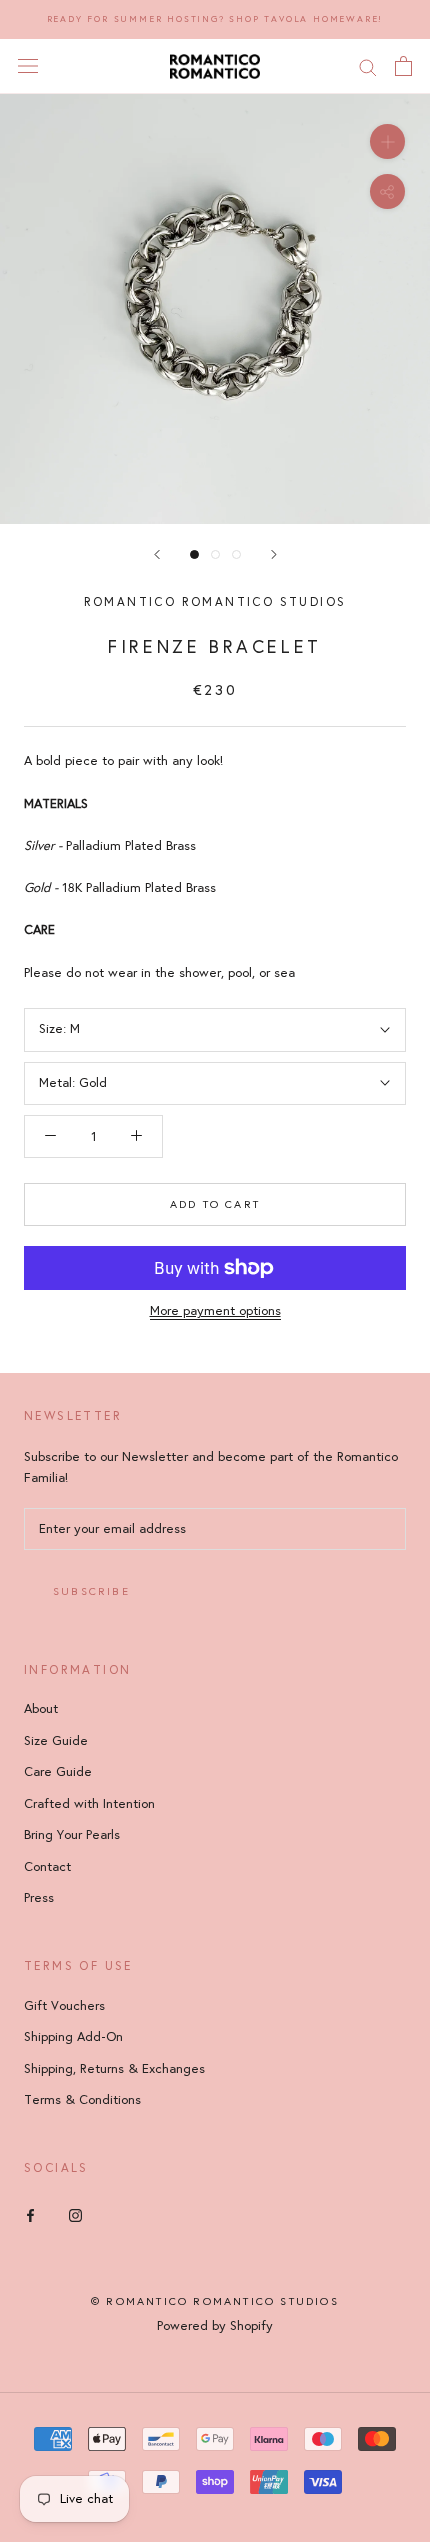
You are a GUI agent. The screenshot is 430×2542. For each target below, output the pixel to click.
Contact (47, 1867)
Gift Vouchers (64, 2006)
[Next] (274, 554)
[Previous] (157, 554)
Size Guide (56, 1741)
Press (39, 1898)
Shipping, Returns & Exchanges (114, 2069)
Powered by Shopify (215, 2326)
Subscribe (91, 1591)
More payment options (215, 1311)
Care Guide (58, 1772)
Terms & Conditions (82, 2100)
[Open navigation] (28, 66)
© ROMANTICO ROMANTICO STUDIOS (215, 2301)
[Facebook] (30, 2214)
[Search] (368, 66)
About (41, 1709)
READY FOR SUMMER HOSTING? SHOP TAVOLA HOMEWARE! (215, 18)
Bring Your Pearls (72, 1835)
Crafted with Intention (89, 1804)
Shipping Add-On (73, 2037)
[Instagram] (75, 2214)
